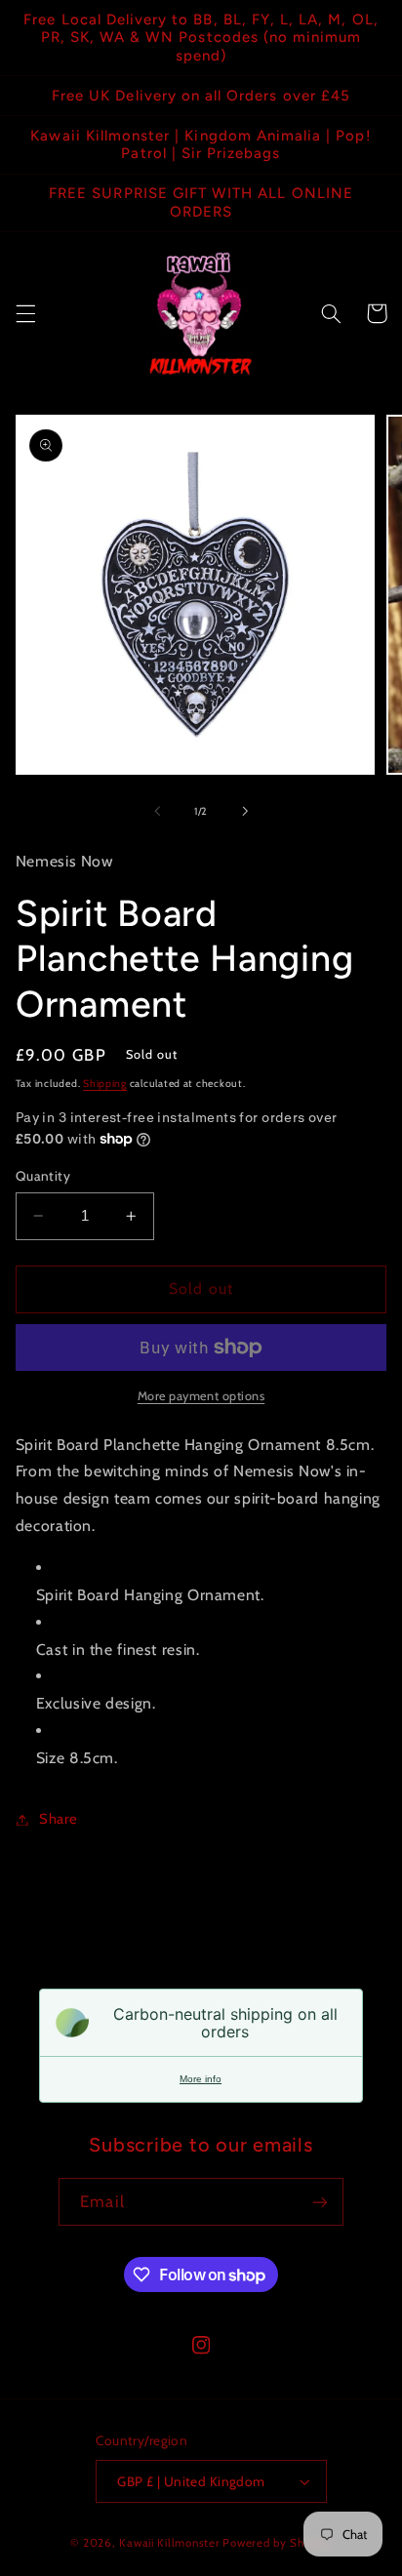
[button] (25, 313)
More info (201, 2079)
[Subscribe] (319, 2202)
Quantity (43, 1176)
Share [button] (59, 1819)
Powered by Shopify (277, 2543)
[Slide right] (245, 811)
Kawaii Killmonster (169, 2543)
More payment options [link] (201, 1396)
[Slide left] (157, 811)
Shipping (105, 1084)
